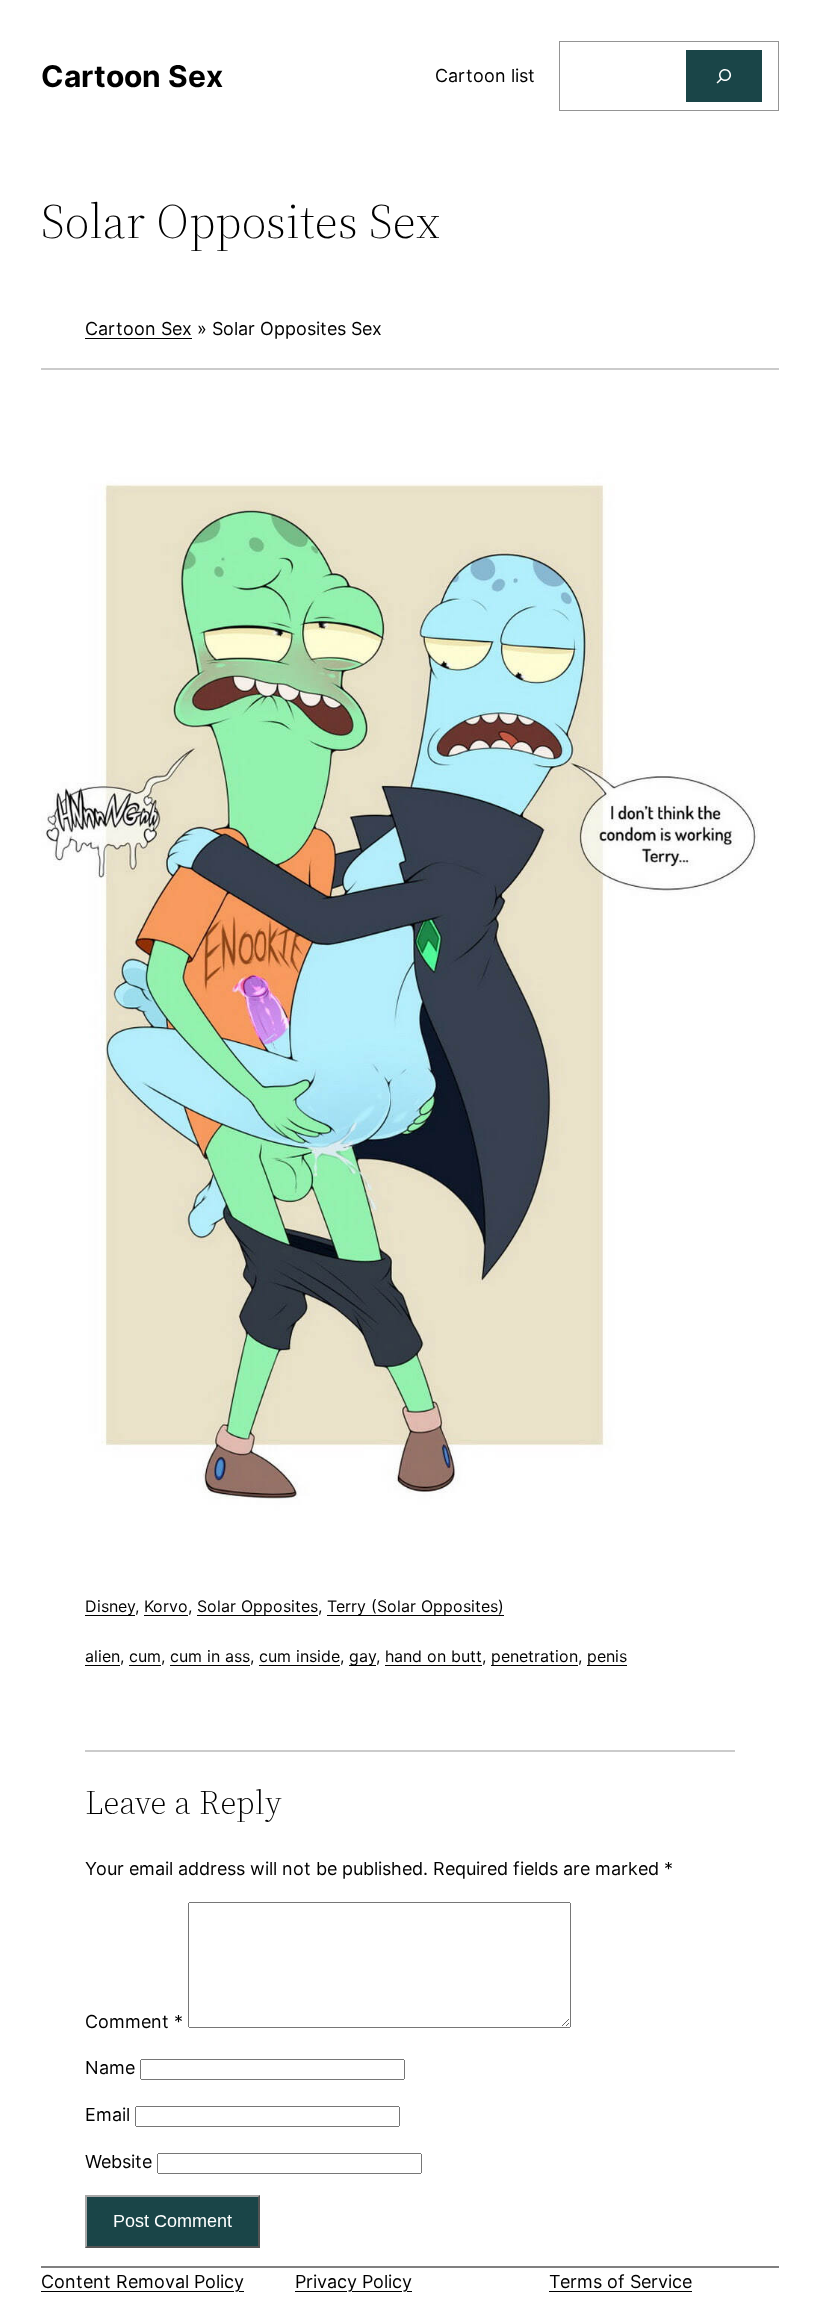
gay (362, 1656)
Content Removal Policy (142, 2281)
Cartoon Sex (138, 328)
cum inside (299, 1656)
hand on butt (433, 1656)
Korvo (166, 1606)
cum (145, 1656)
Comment (134, 2021)
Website (118, 2161)
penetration (534, 1656)
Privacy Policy (353, 2281)
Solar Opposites (257, 1606)
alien (102, 1656)
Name (110, 2067)
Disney (110, 1606)
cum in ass (210, 1656)
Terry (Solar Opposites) (415, 1606)
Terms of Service (620, 2281)
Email (107, 2114)
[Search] (724, 76)
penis (607, 1656)
